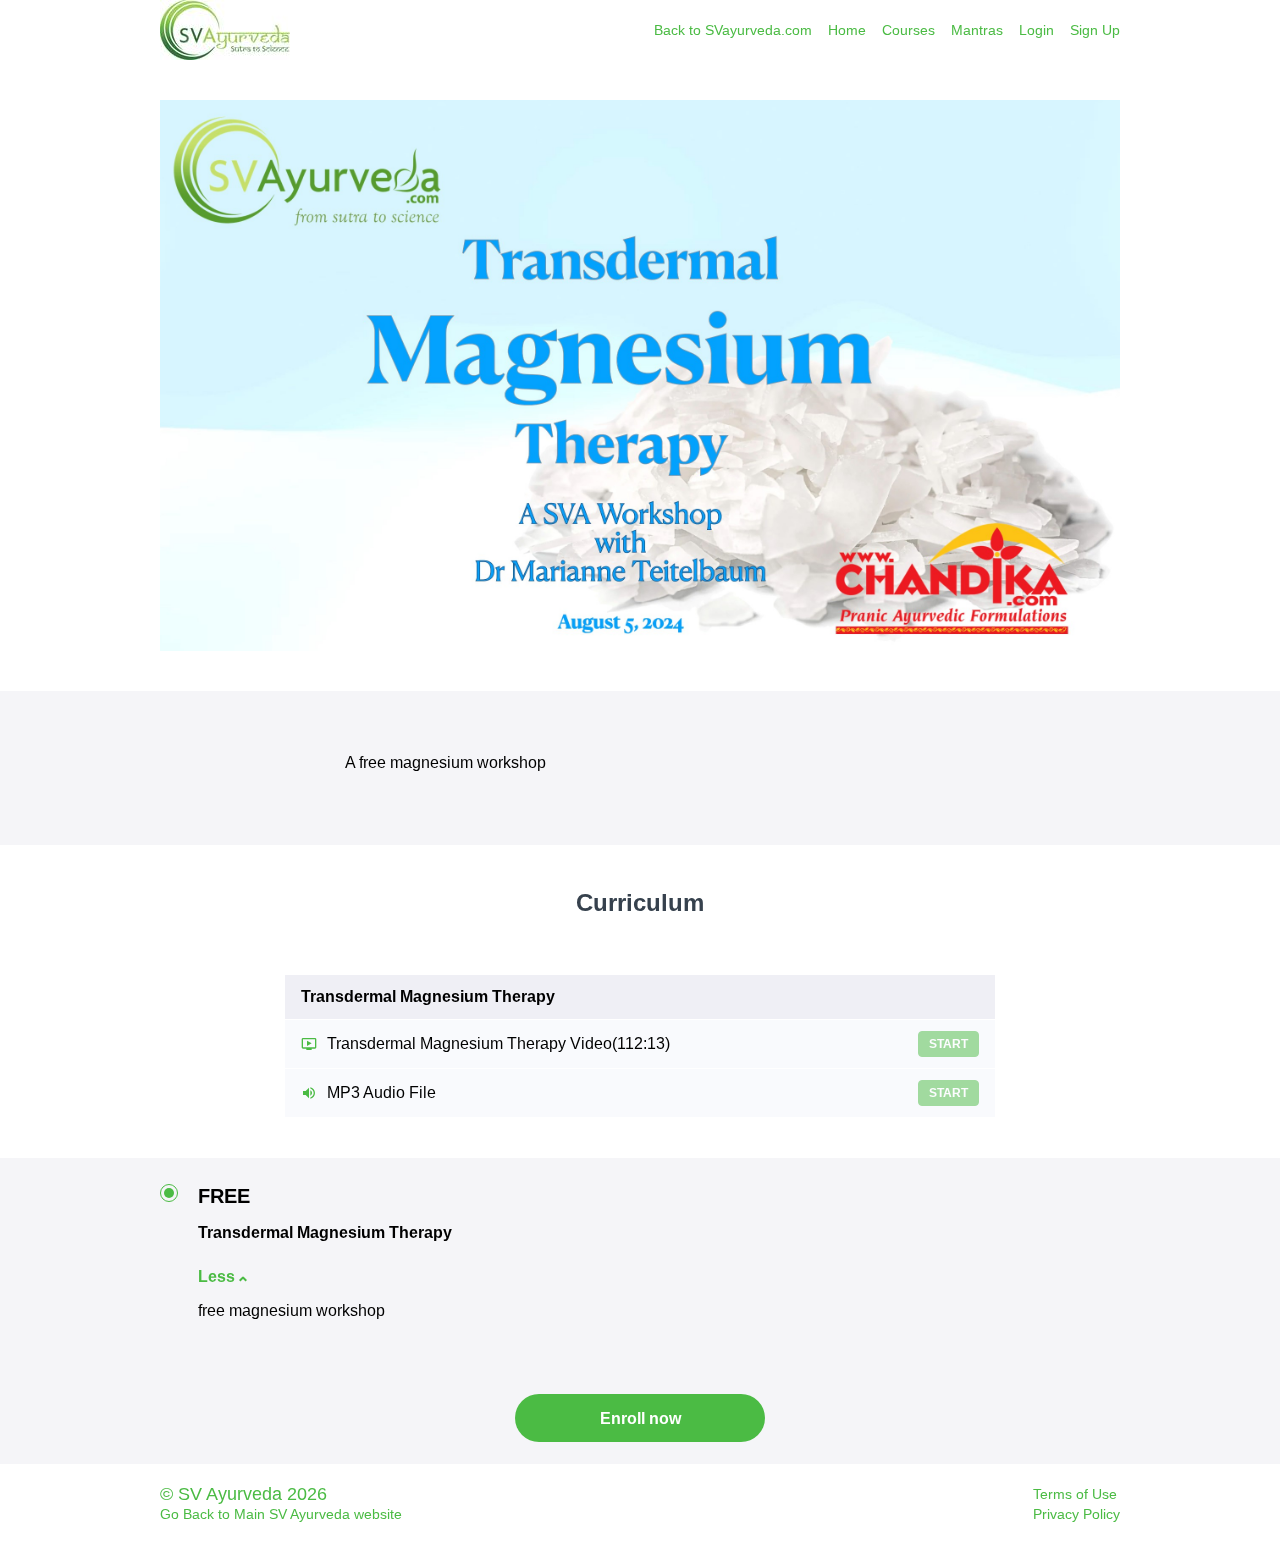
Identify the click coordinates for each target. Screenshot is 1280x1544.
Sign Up (1095, 30)
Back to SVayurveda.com (733, 30)
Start (948, 1044)
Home (847, 30)
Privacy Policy (1076, 1514)
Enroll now (640, 1418)
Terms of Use (1075, 1494)
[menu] (879, 30)
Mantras (977, 30)
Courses (908, 30)
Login (1036, 30)
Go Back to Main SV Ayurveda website (281, 1514)
